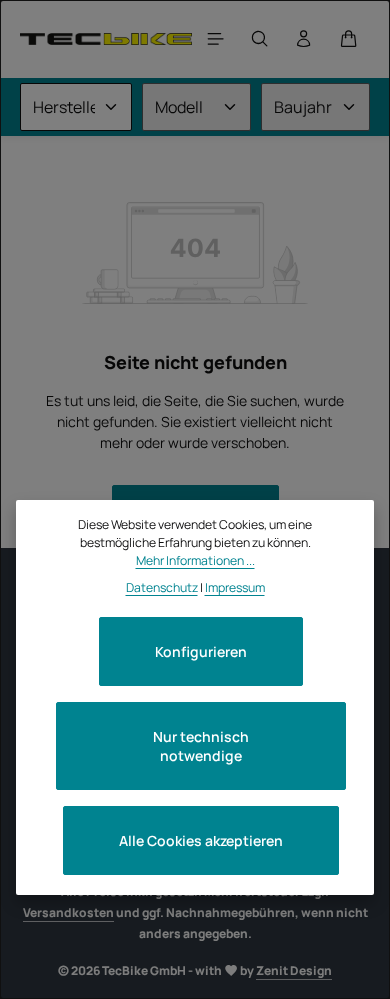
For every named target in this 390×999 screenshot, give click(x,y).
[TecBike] (106, 38)
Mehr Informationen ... (195, 560)
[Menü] (216, 39)
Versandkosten (68, 912)
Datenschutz (162, 587)
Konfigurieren (201, 651)
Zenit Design (294, 970)
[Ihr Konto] (304, 39)
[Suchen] (260, 39)
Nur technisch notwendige (201, 746)
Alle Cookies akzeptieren (201, 840)
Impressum (235, 587)
